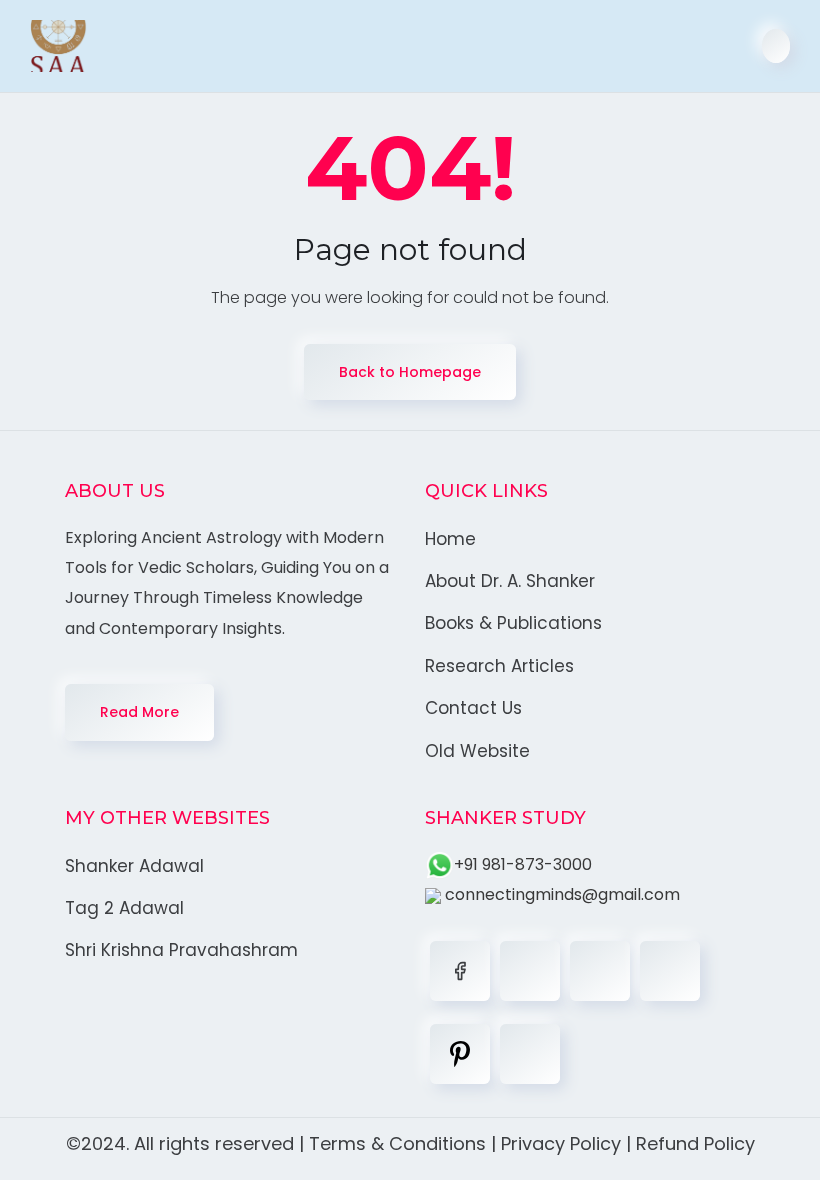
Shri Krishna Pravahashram (181, 950)
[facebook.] (460, 971)
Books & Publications (513, 623)
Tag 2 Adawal (124, 908)
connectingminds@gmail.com (560, 894)
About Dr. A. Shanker (510, 581)
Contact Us (473, 708)
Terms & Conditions (397, 1143)
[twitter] (530, 971)
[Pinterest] (460, 1054)
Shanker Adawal (134, 866)
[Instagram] (670, 971)
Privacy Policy (561, 1143)
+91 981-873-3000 (523, 864)
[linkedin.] (600, 971)
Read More (139, 712)
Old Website (477, 751)
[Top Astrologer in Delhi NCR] (58, 46)
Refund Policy (695, 1143)
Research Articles (499, 666)
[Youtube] (530, 1054)
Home (450, 539)
